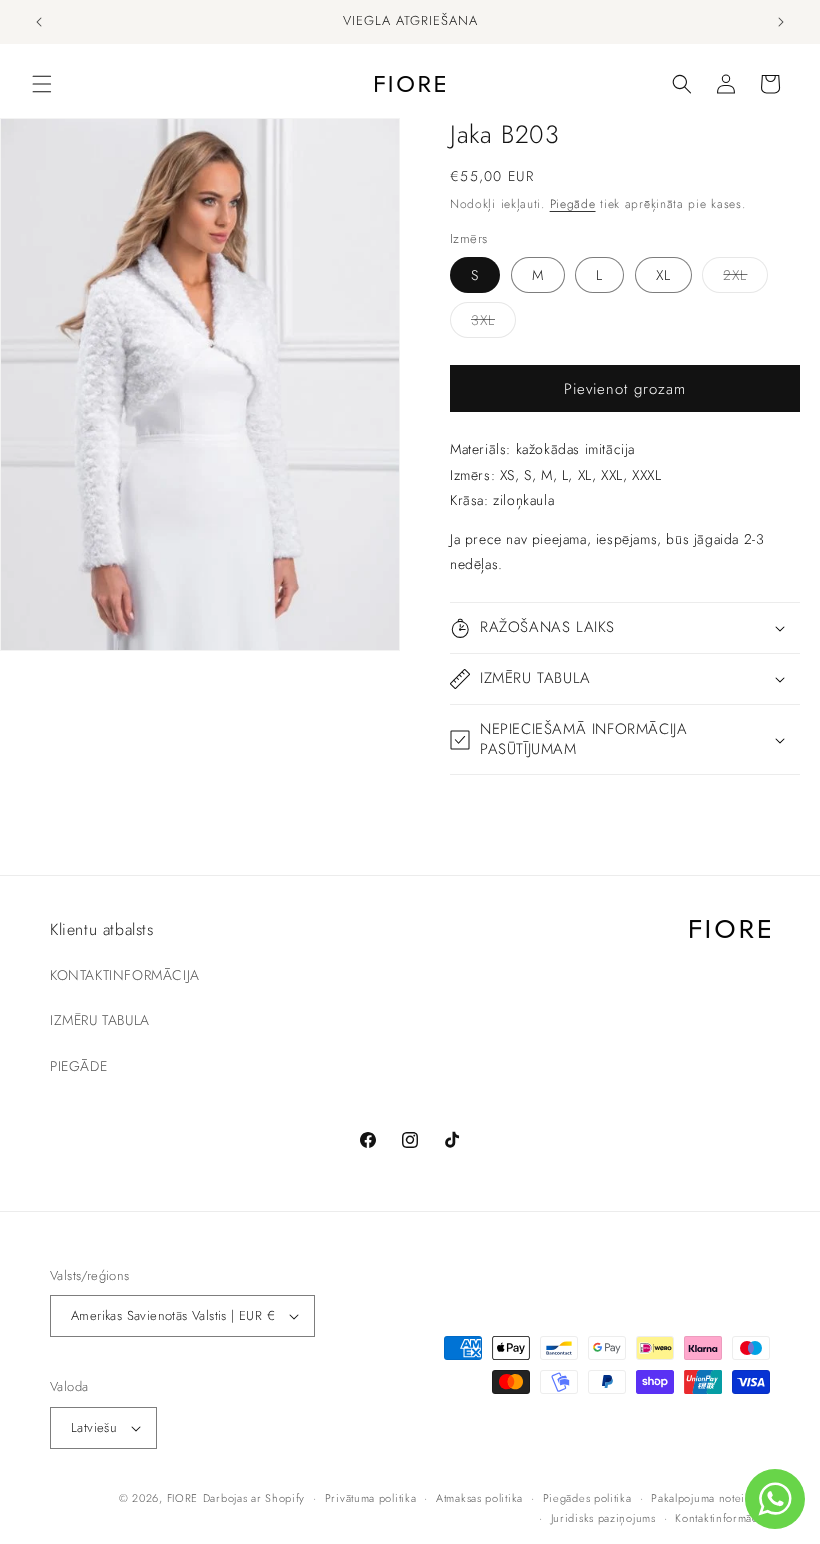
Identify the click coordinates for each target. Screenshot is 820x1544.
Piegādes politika (587, 1498)
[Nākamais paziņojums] (781, 22)
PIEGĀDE (78, 1066)
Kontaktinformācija (722, 1518)
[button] (42, 84)
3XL (493, 323)
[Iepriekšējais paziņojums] (39, 22)
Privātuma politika (371, 1498)
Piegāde (573, 204)
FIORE (183, 1498)
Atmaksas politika (479, 1498)
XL (663, 275)
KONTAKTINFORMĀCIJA (125, 975)
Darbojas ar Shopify (254, 1498)
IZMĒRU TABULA (100, 1020)
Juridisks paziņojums (603, 1518)
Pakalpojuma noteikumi (710, 1498)
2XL (745, 278)
